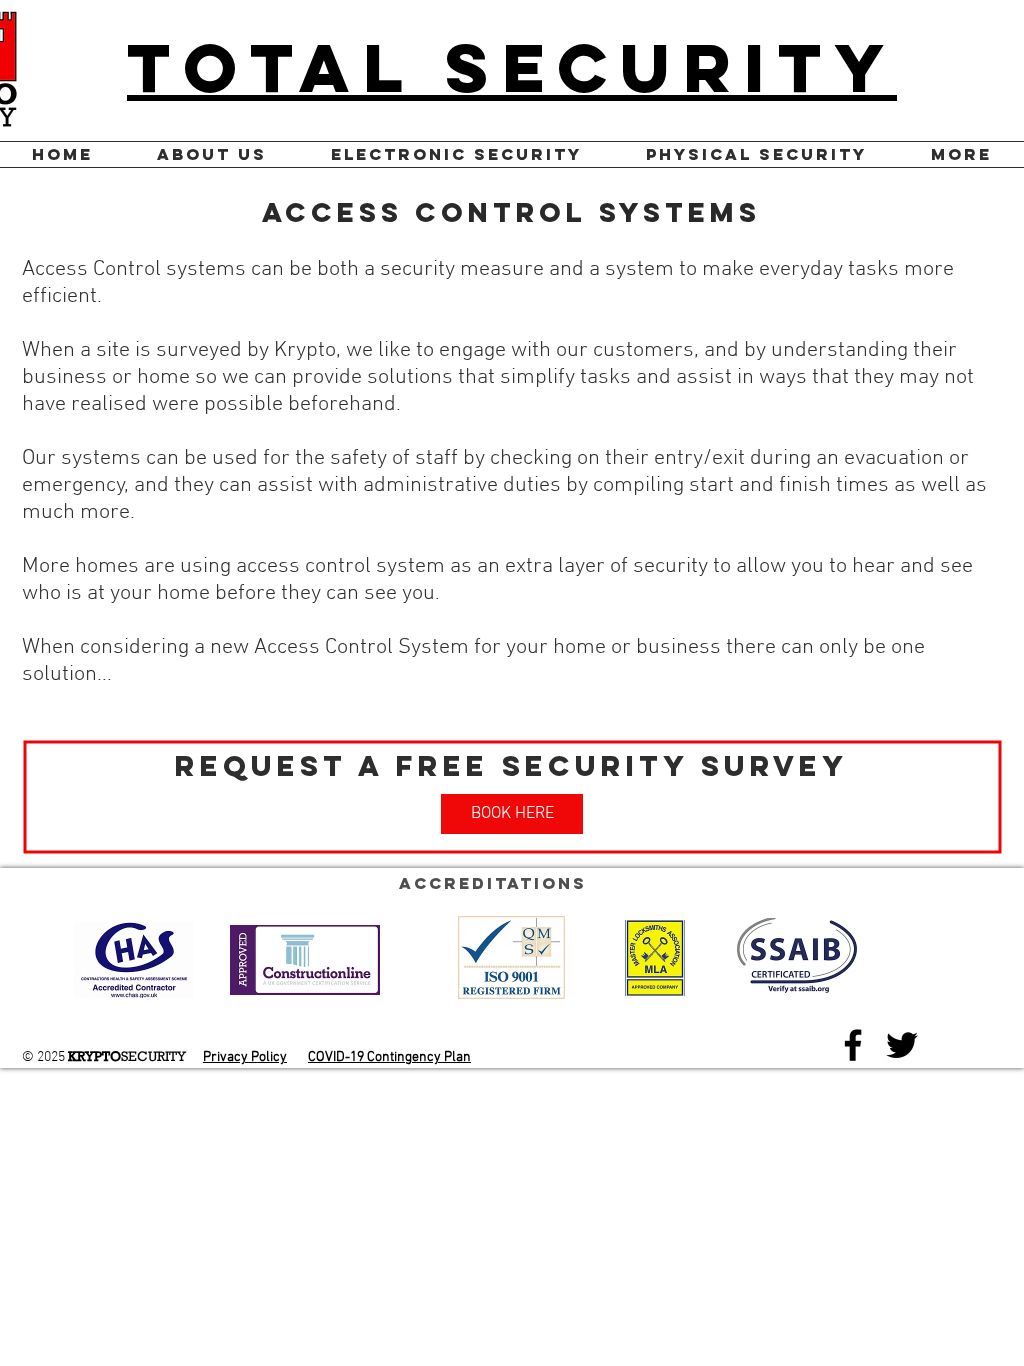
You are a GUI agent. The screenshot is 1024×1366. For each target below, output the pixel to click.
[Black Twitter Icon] (902, 1045)
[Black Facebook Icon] (853, 1045)
